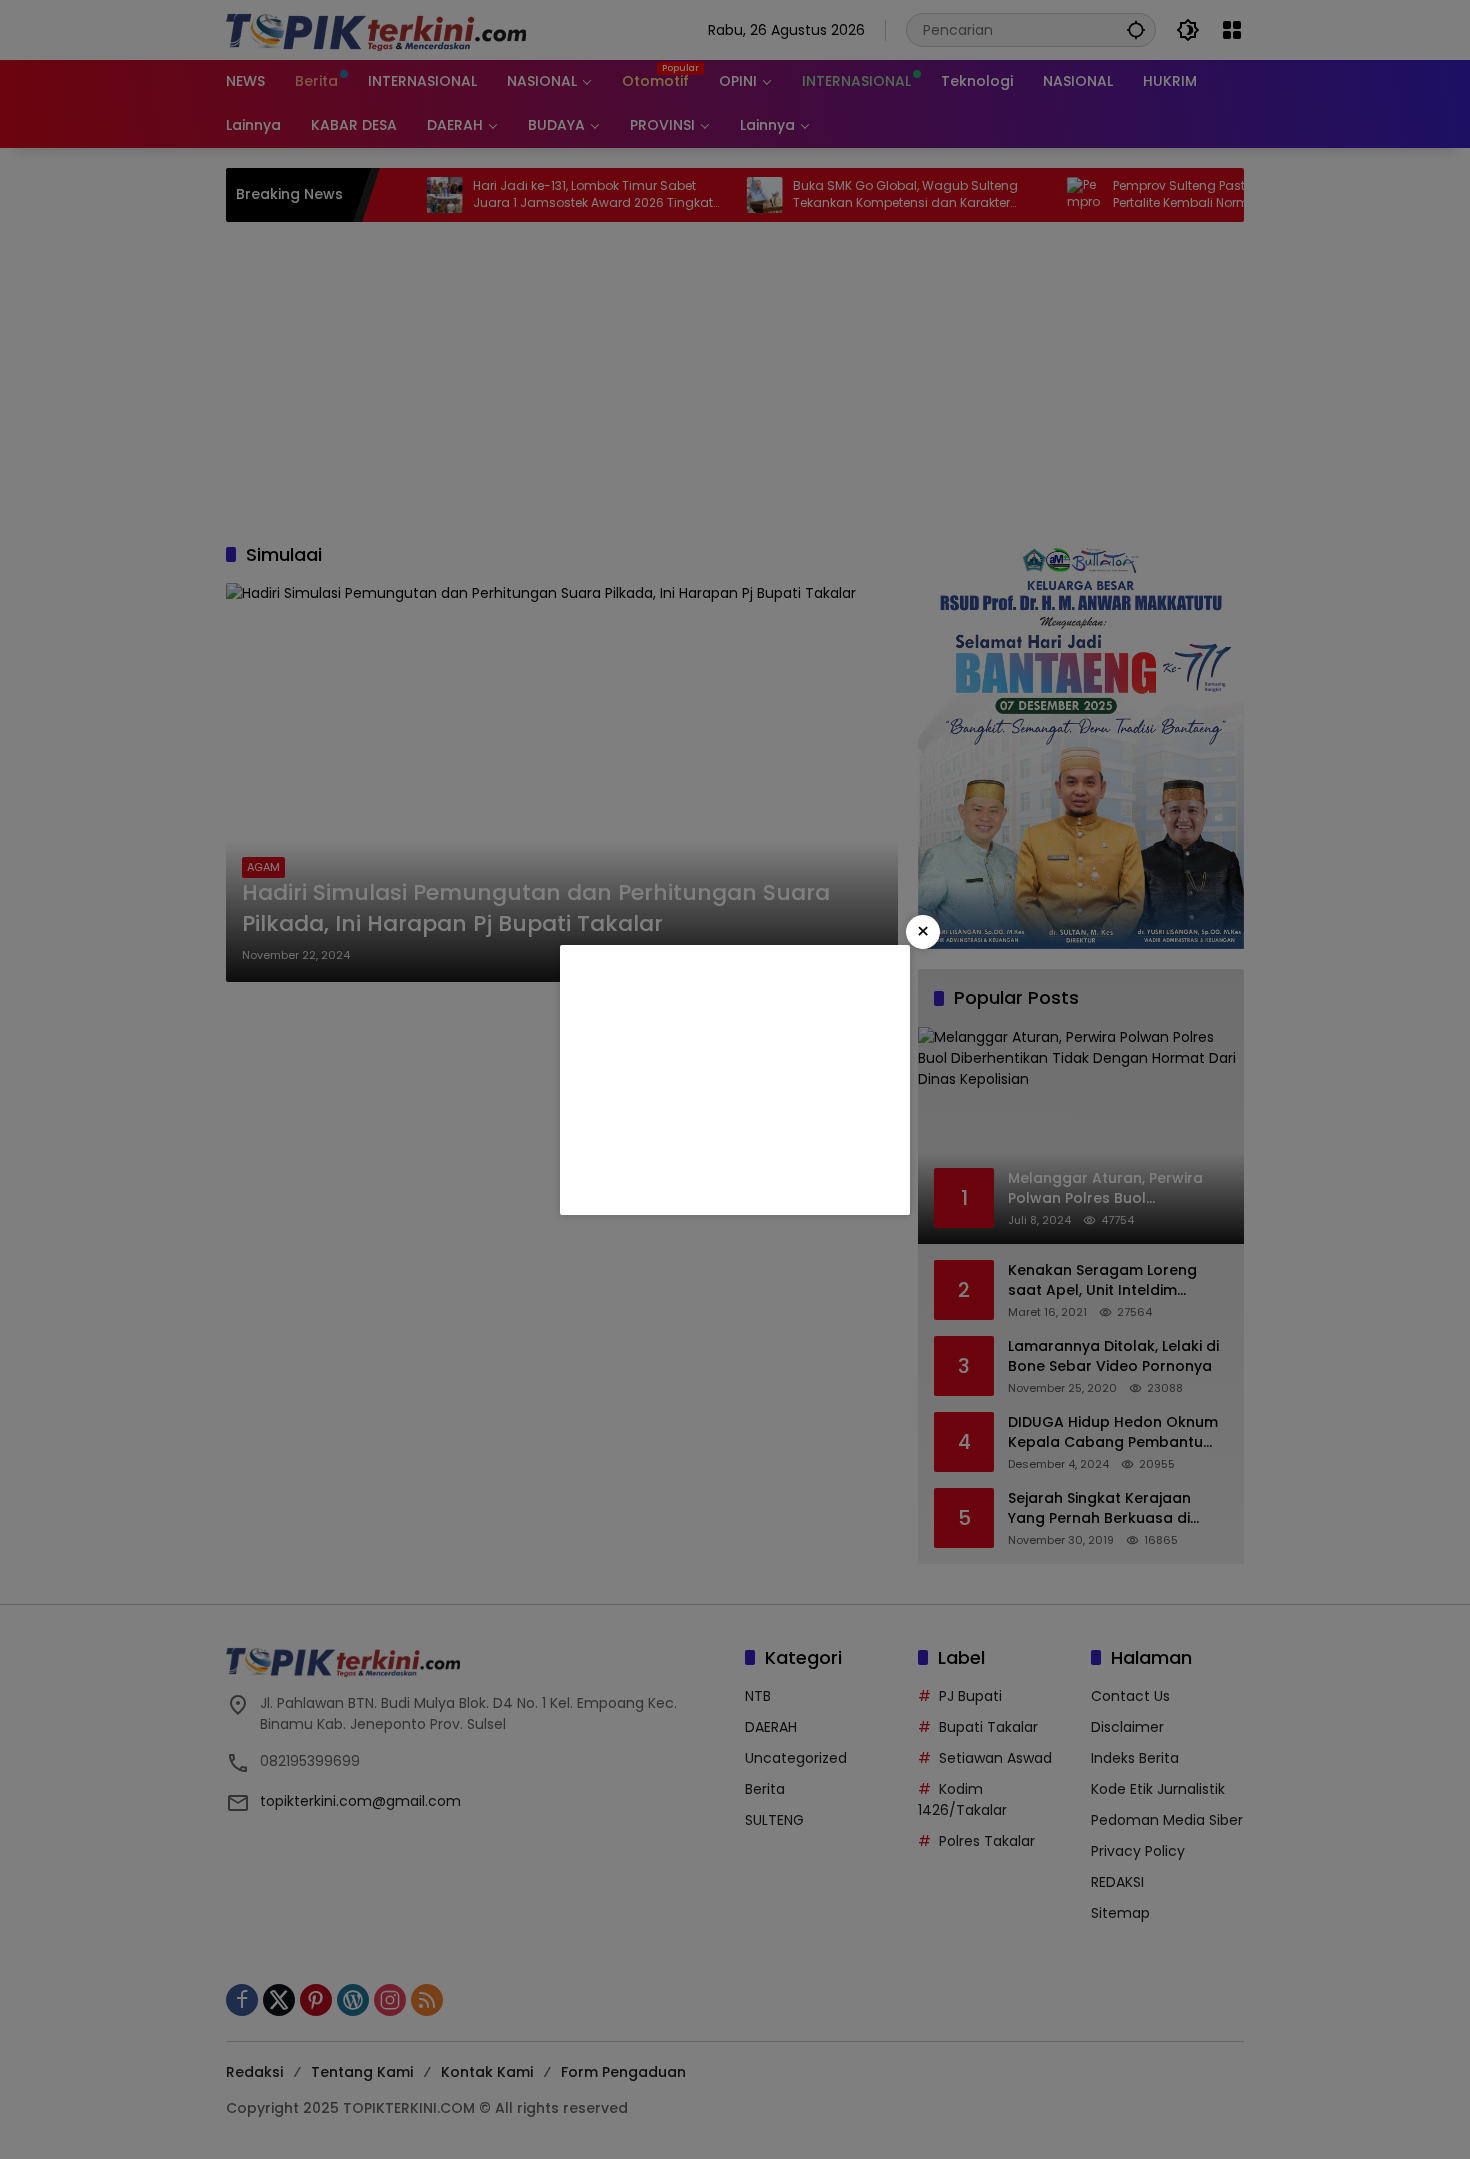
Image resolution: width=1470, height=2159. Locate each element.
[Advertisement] (735, 1080)
